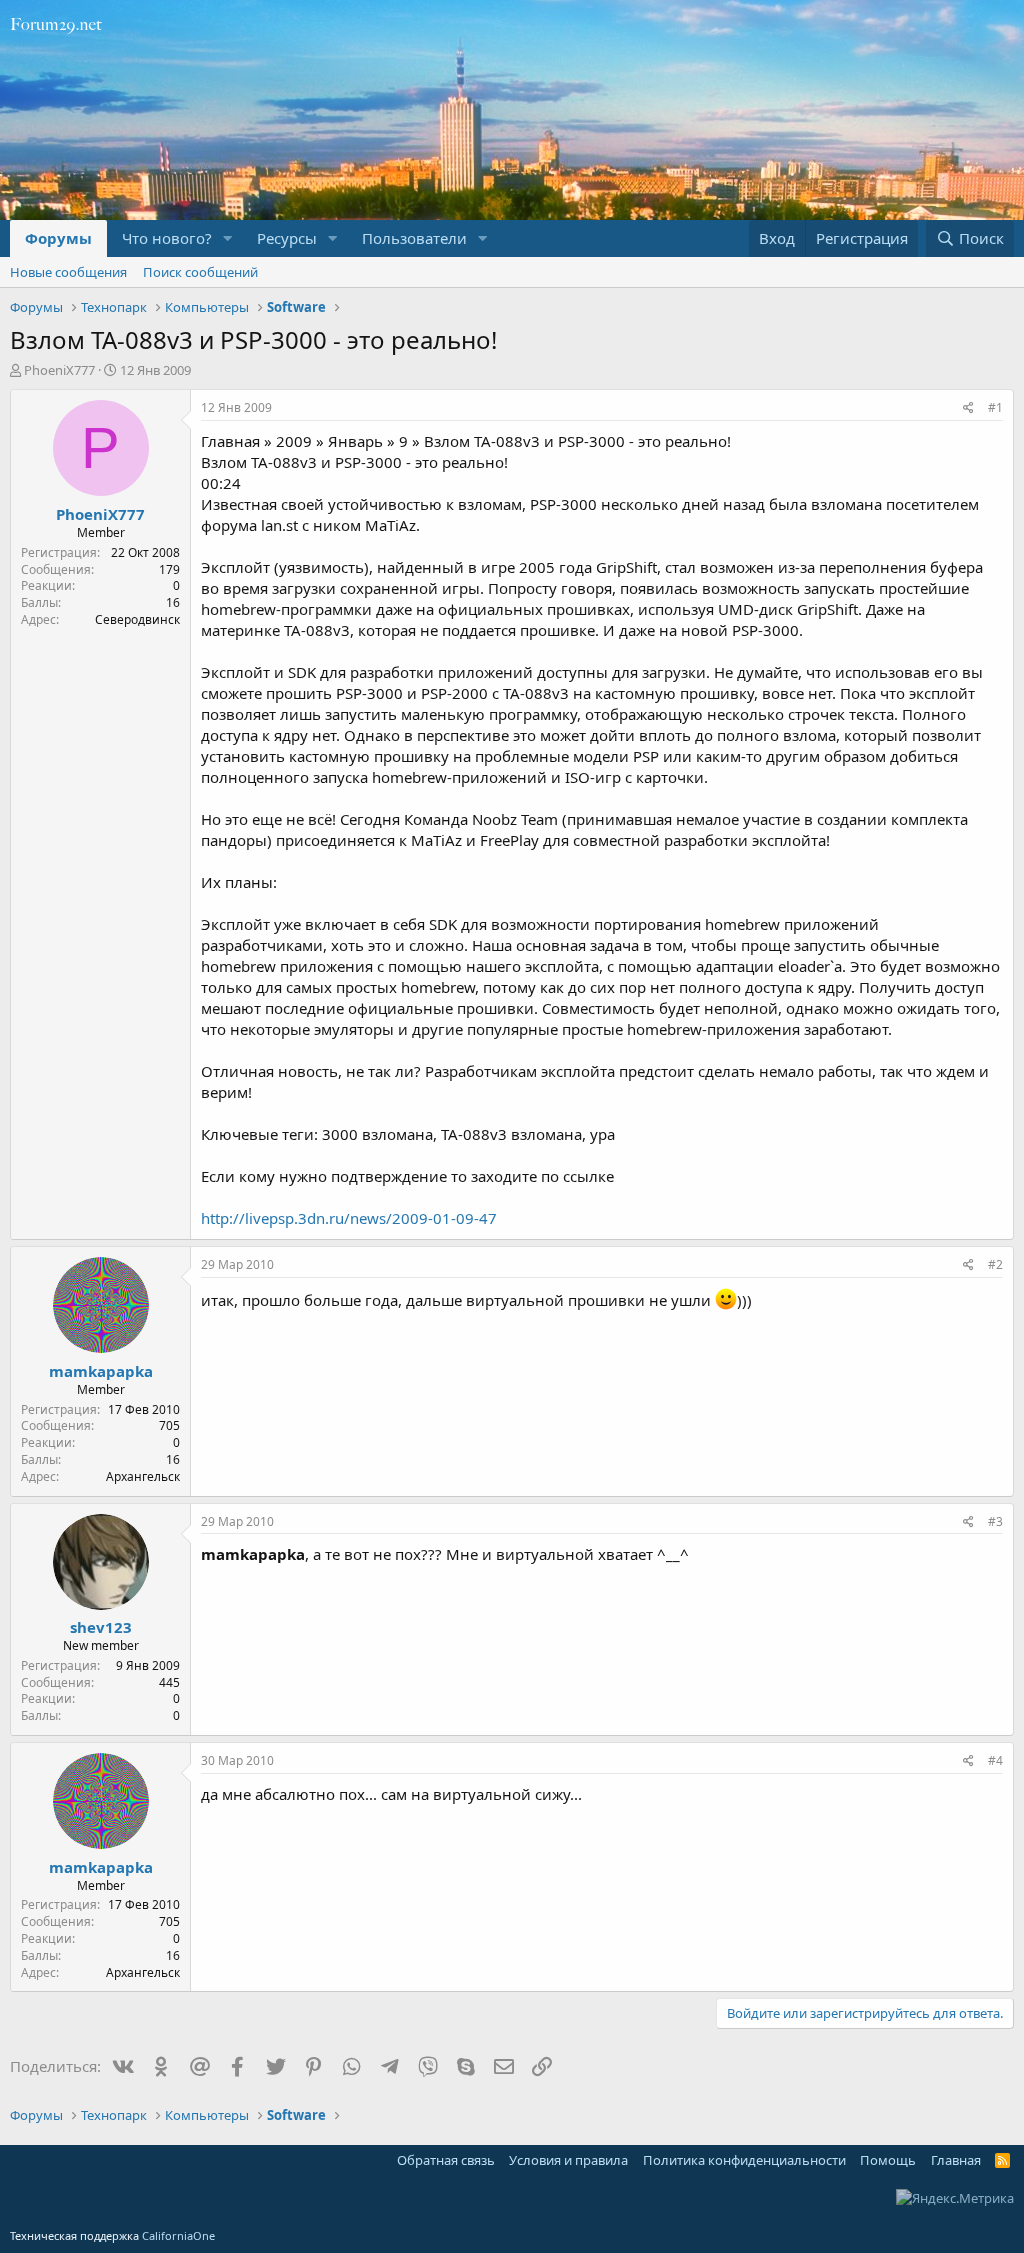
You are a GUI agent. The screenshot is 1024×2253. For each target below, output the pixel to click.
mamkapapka (101, 1371)
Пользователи (414, 238)
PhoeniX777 (59, 370)
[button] (228, 238)
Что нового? (167, 238)
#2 (995, 1264)
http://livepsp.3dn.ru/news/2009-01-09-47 (349, 1218)
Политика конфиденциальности (744, 2160)
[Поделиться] (968, 408)
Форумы (58, 238)
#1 (995, 407)
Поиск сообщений (200, 272)
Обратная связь (446, 2160)
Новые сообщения (68, 272)
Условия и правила (568, 2160)
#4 (995, 1760)
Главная (956, 2160)
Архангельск (143, 1476)
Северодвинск (137, 619)
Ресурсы (287, 238)
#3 (995, 1521)
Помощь (888, 2160)
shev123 (101, 1627)
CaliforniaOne (178, 2235)
